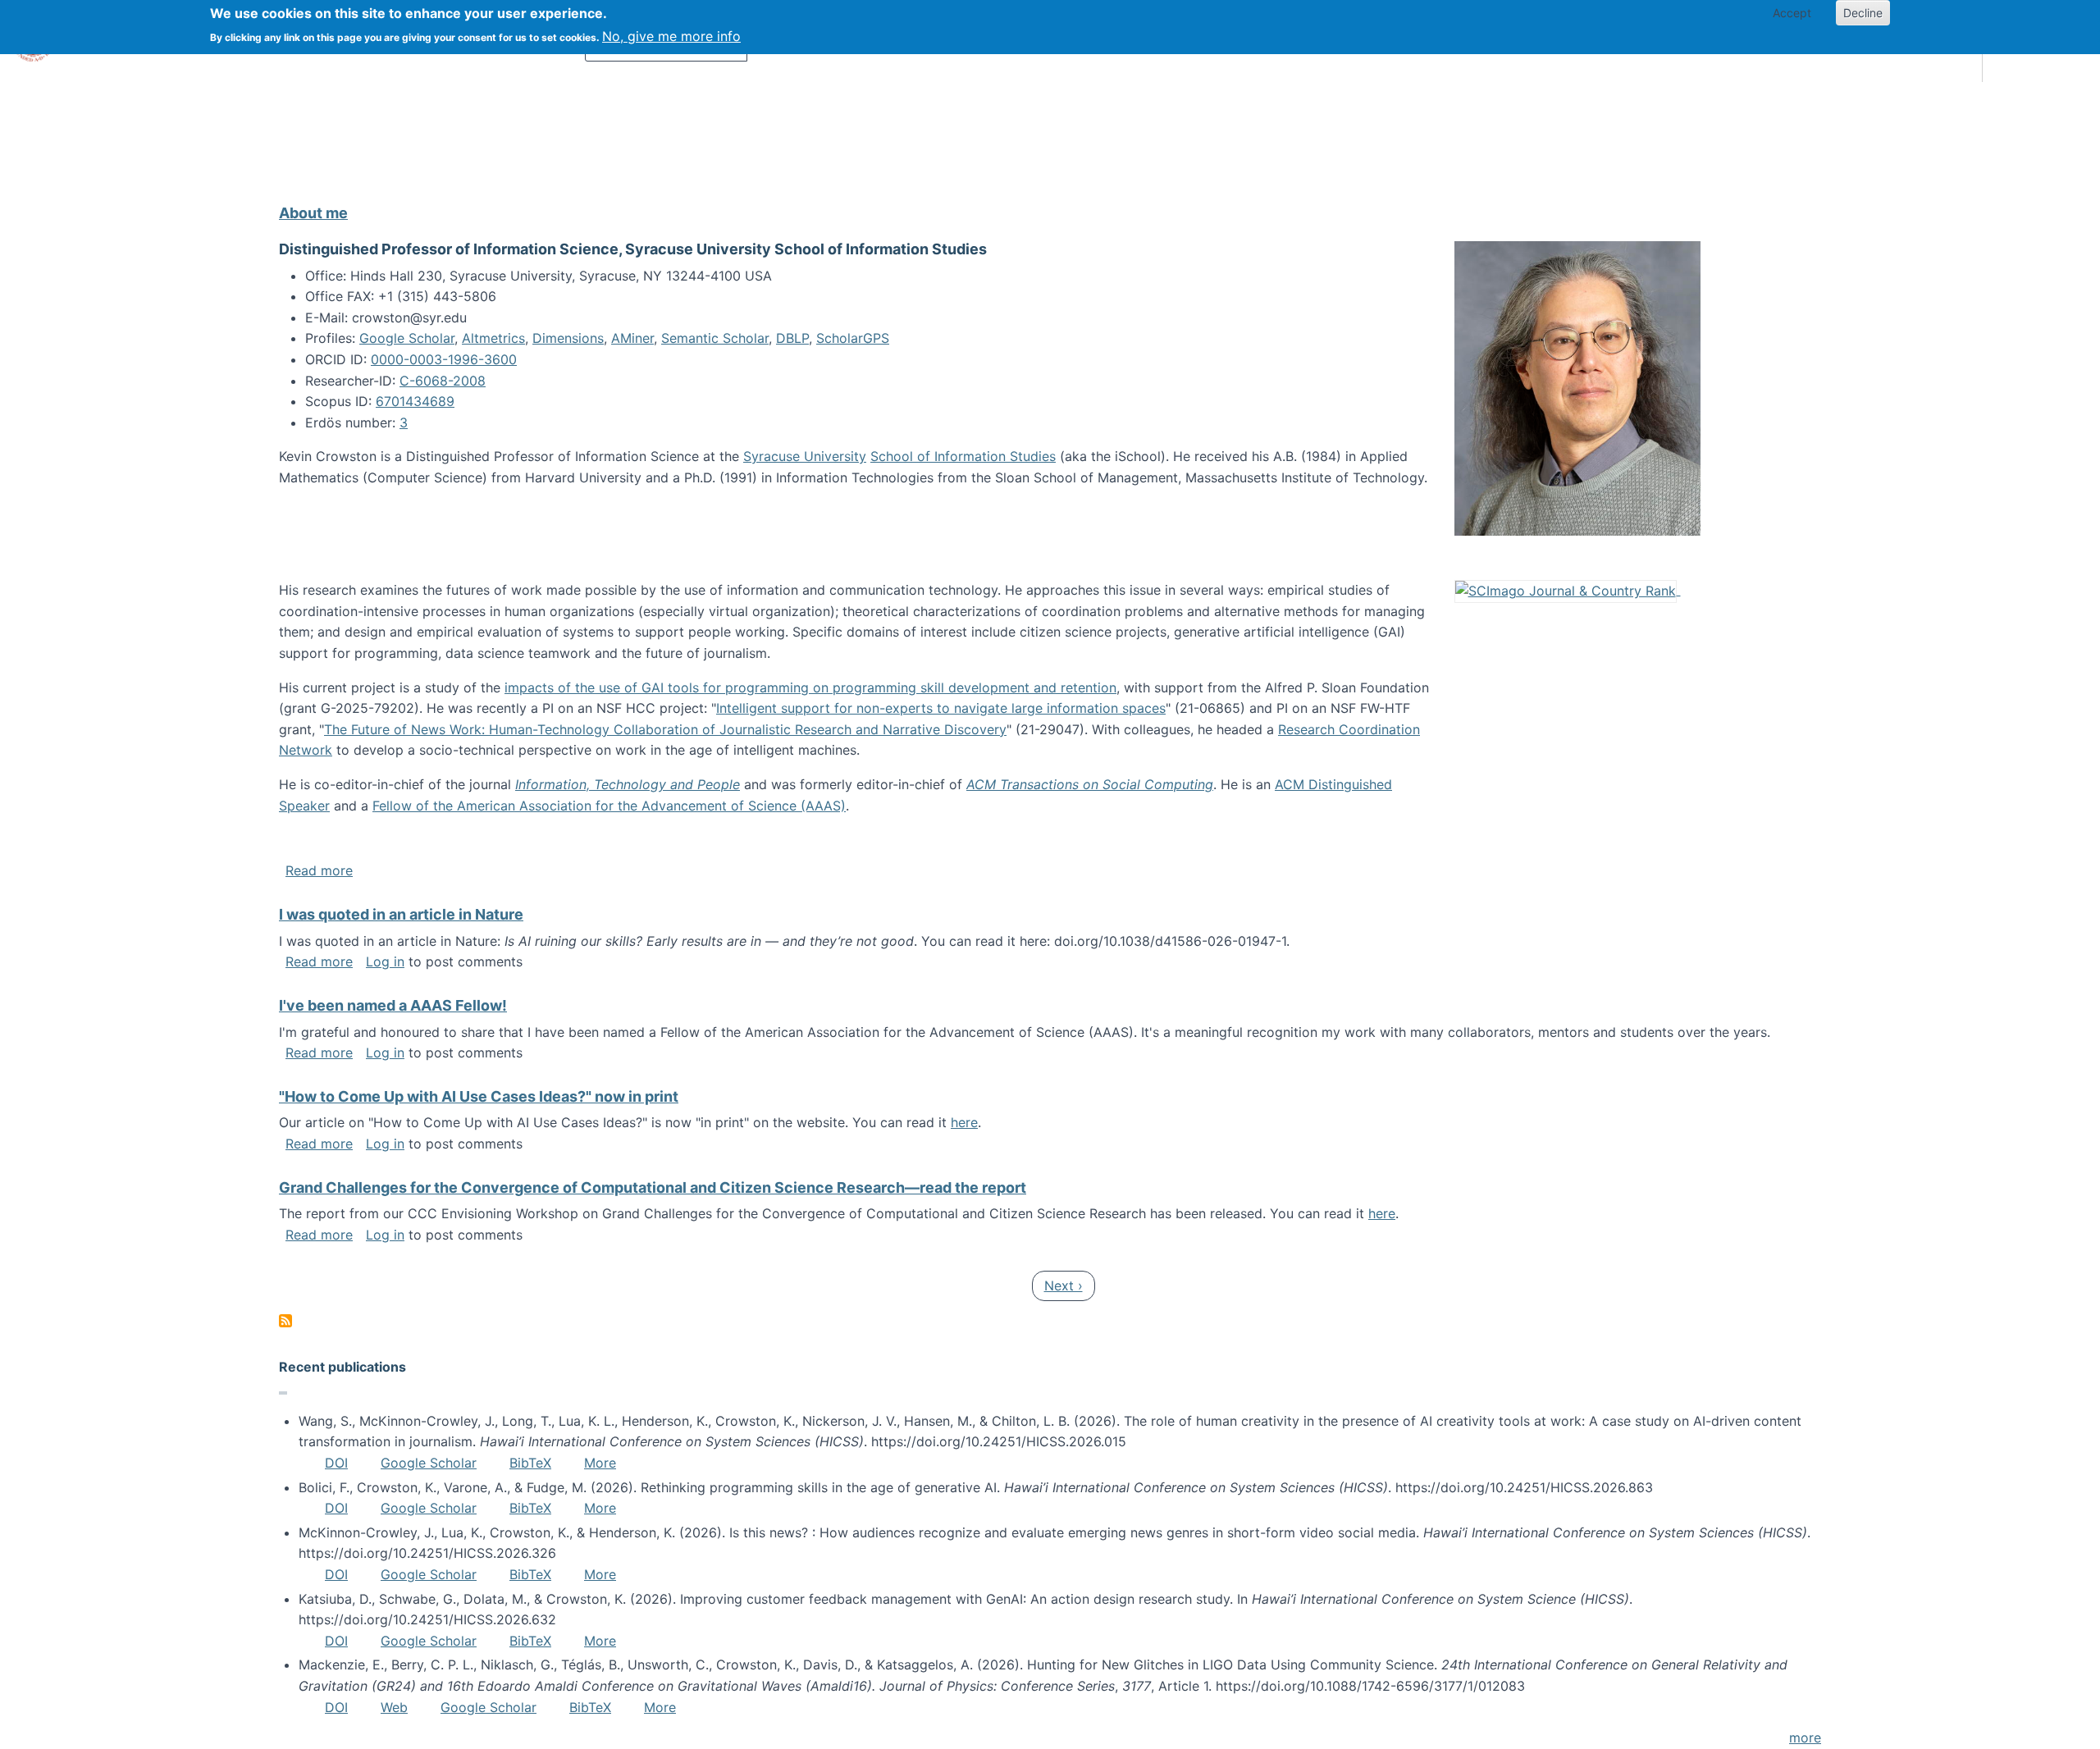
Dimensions (568, 338)
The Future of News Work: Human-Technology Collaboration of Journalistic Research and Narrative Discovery (665, 729)
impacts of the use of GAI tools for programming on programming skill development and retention (810, 687)
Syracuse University (805, 456)
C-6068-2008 (443, 381)
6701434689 (415, 401)
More (600, 1463)
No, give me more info (671, 36)
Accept (1792, 13)
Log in (385, 961)
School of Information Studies (963, 456)
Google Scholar (407, 338)
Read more (319, 870)
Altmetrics (493, 338)
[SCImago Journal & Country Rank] (1568, 590)
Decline (1863, 13)
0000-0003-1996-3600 (444, 359)
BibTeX (530, 1463)
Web (394, 1707)
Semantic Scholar (715, 338)
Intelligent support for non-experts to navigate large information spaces (941, 708)
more (1805, 1738)
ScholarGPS (853, 338)
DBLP (792, 338)
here (964, 1122)
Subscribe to (285, 1321)
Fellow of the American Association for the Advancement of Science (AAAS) (609, 806)
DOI (336, 1463)
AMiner (632, 338)
